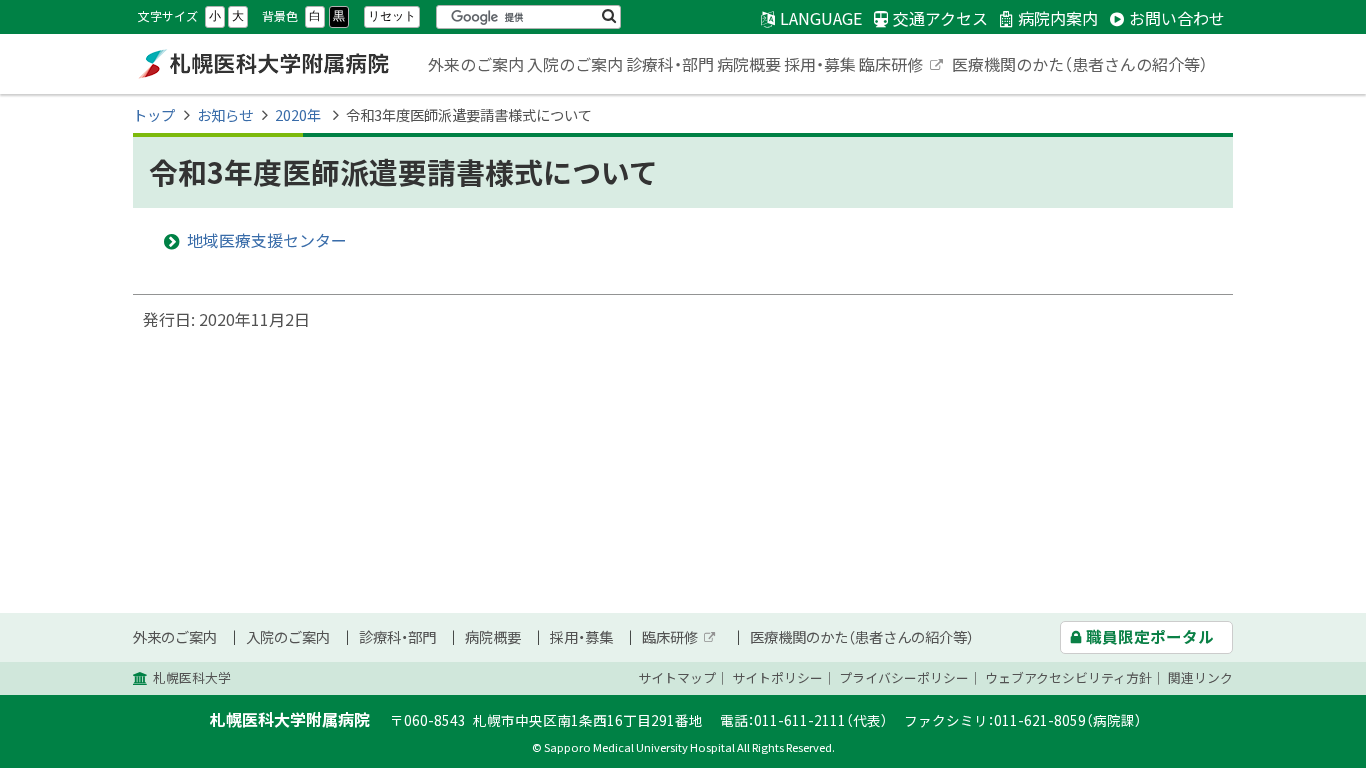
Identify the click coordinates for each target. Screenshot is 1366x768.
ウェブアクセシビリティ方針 (1068, 677)
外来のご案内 (476, 64)
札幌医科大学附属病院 (263, 64)
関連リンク (1200, 677)
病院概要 (749, 64)
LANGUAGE (821, 18)
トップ (154, 115)
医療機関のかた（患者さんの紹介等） (1080, 64)
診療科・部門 (670, 64)
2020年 (299, 115)
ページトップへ (1291, 756)
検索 (609, 17)
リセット (392, 16)
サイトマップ (677, 677)
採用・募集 (820, 64)
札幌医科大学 (192, 677)
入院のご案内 (575, 64)
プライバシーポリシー (904, 677)
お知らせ (225, 115)
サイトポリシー (777, 677)
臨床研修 (902, 66)
